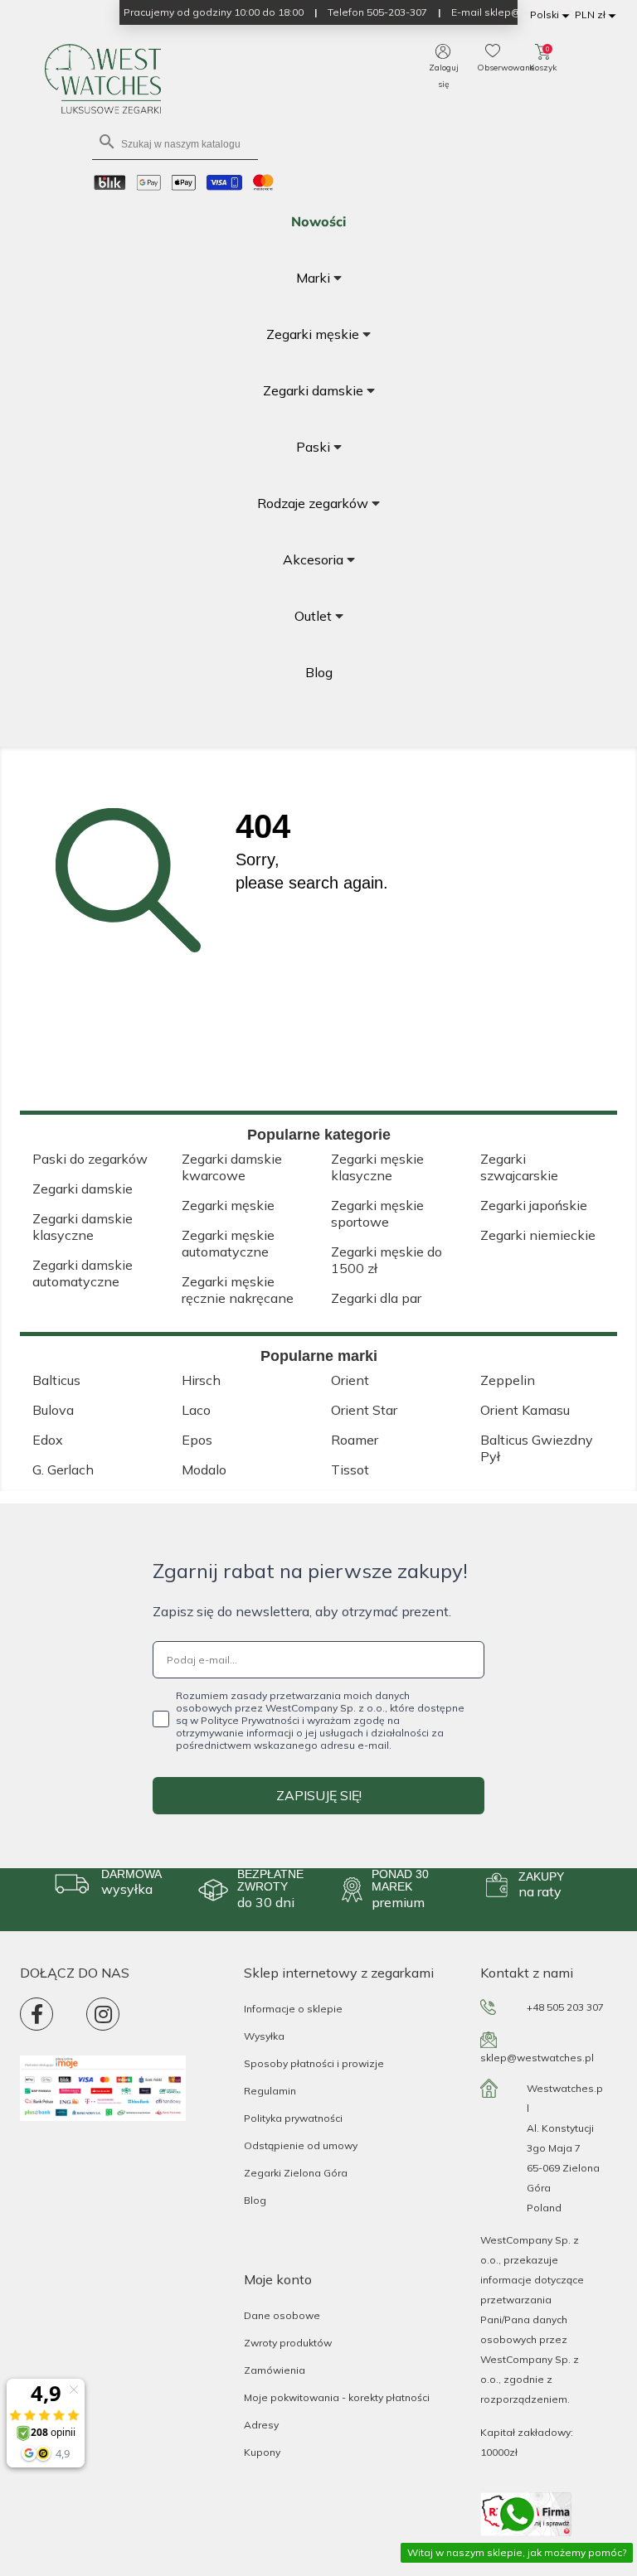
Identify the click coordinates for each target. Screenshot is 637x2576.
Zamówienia (275, 2370)
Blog (255, 2200)
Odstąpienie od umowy (301, 2145)
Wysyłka (264, 2036)
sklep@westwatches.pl (537, 2058)
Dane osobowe (282, 2315)
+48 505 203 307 (565, 2007)
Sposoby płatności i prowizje (314, 2063)
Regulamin (270, 2091)
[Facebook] (36, 2014)
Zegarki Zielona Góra (296, 2173)
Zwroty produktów (288, 2343)
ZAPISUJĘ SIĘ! (319, 1795)
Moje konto (278, 2279)
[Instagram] (103, 2014)
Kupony (262, 2452)
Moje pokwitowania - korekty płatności (337, 2397)
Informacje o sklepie (293, 2009)
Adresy (261, 2425)
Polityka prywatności (293, 2118)
